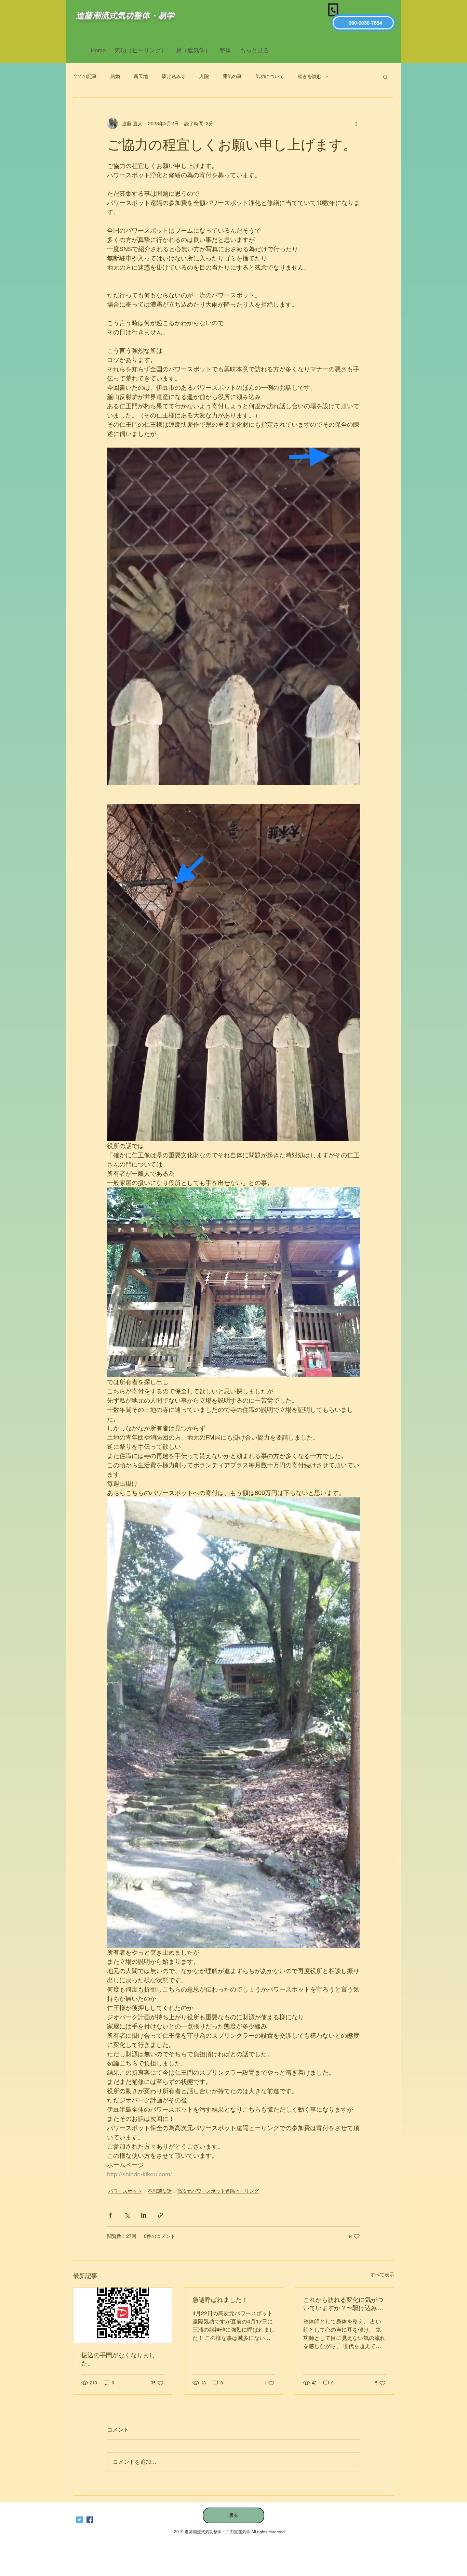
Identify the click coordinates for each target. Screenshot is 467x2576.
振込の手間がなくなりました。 (118, 2359)
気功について (270, 76)
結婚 (115, 76)
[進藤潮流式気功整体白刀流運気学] (90, 2520)
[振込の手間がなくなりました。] (123, 2315)
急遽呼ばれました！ (220, 2300)
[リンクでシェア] (161, 2215)
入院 (204, 76)
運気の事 (232, 76)
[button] (385, 77)
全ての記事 (85, 76)
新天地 (141, 76)
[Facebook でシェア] (110, 2215)
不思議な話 (160, 2191)
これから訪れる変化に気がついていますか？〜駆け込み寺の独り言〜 (343, 2304)
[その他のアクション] (356, 124)
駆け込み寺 (174, 76)
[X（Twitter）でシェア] (127, 2215)
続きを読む (310, 76)
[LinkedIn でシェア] (144, 2215)
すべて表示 (382, 2275)
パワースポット (125, 2191)
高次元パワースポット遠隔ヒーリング (218, 2191)
